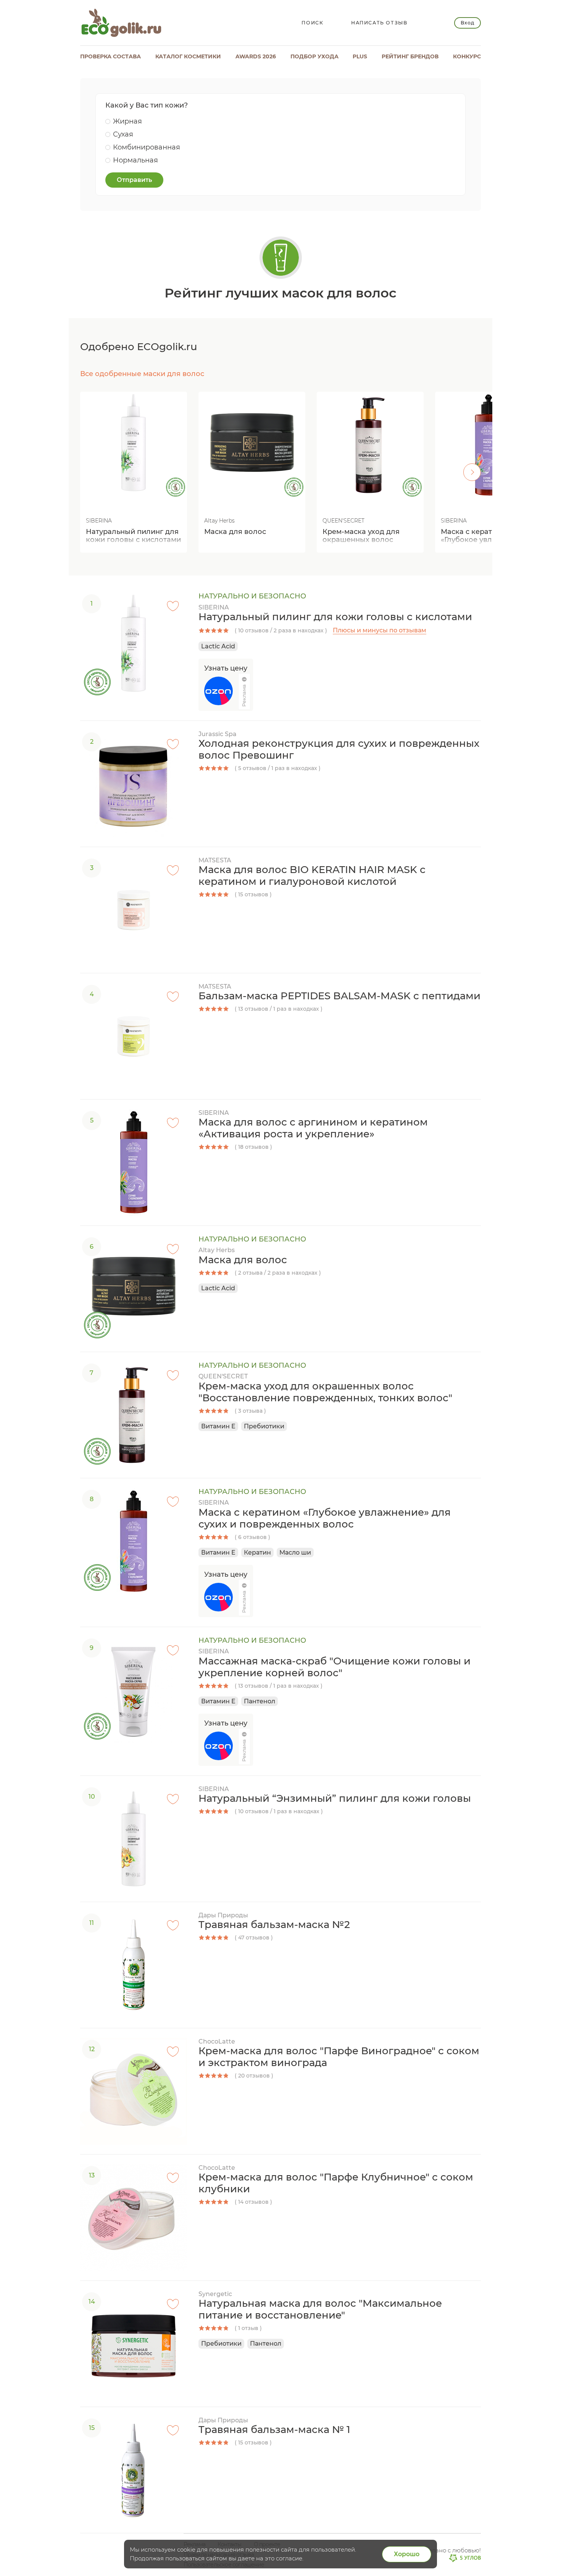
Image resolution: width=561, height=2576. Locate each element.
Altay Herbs (217, 1250)
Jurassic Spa (218, 734)
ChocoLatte (217, 2041)
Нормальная (135, 160)
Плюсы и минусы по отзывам (380, 630)
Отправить (134, 180)
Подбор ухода (314, 56)
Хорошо (407, 2554)
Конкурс (467, 56)
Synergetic (215, 2294)
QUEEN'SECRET (223, 1376)
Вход (467, 23)
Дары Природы (223, 1915)
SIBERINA (214, 607)
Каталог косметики (188, 56)
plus (360, 56)
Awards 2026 (256, 56)
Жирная (127, 121)
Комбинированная (147, 147)
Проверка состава (110, 56)
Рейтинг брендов (410, 56)
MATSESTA (215, 860)
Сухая (123, 134)
